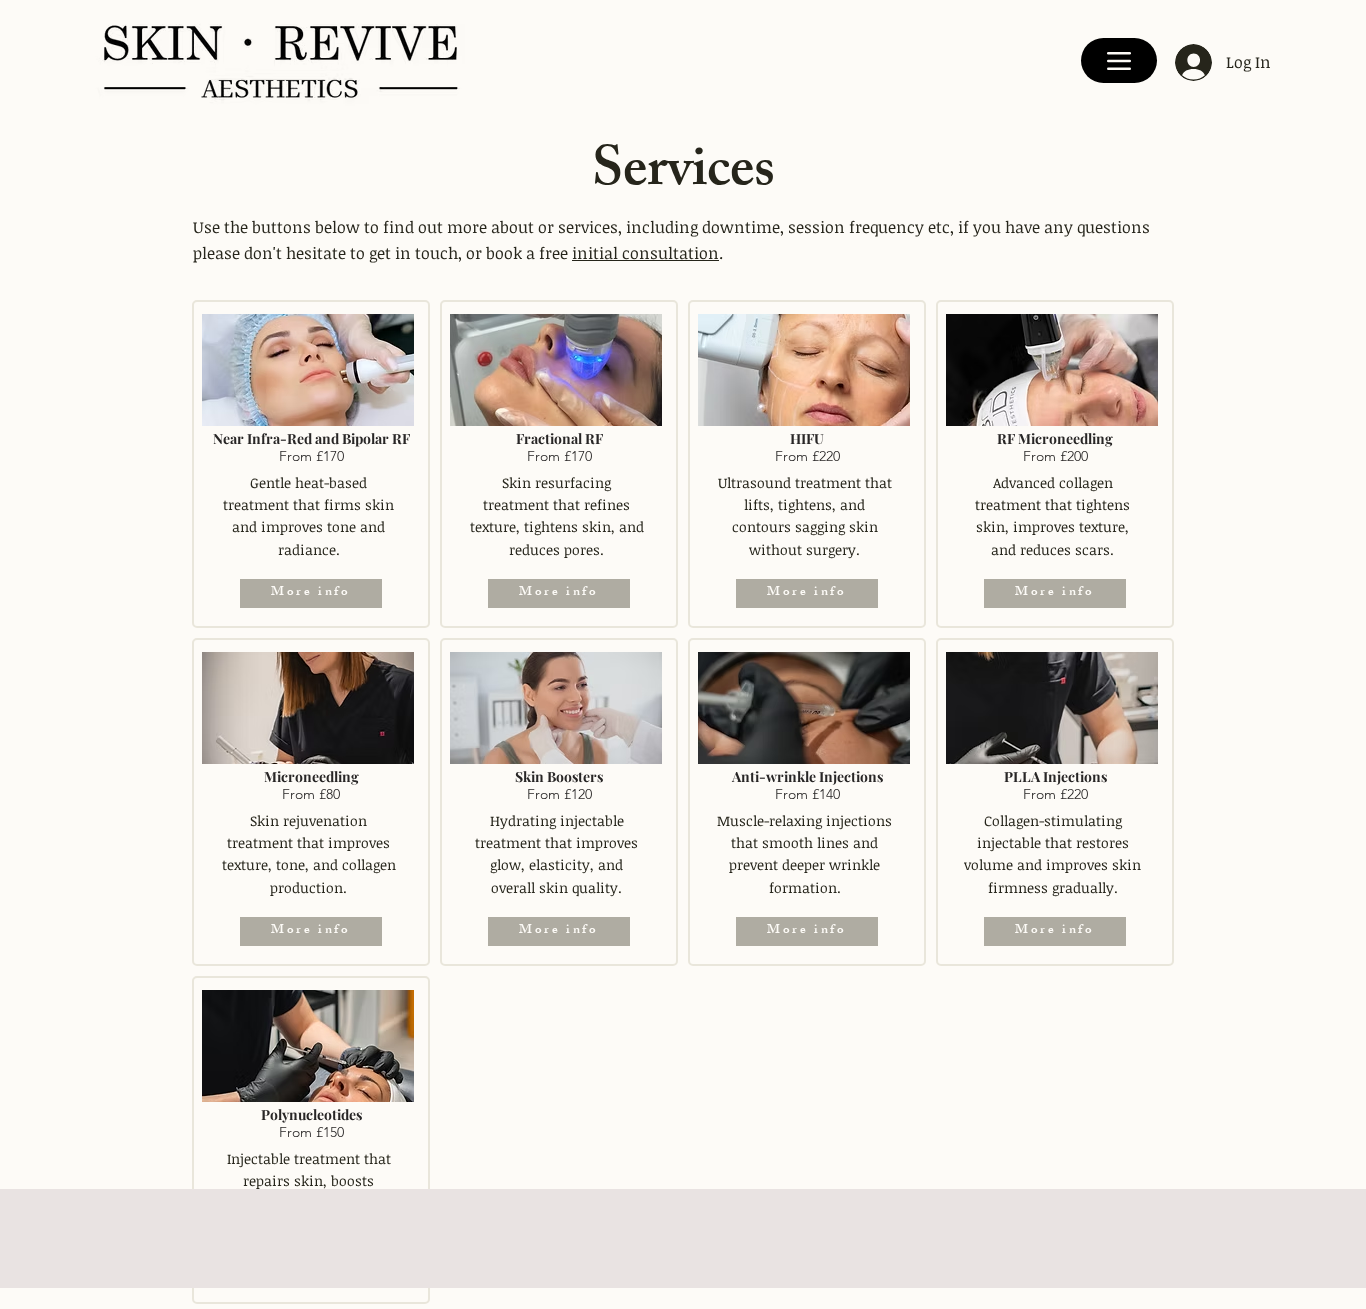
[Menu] (1119, 60)
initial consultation (645, 253)
